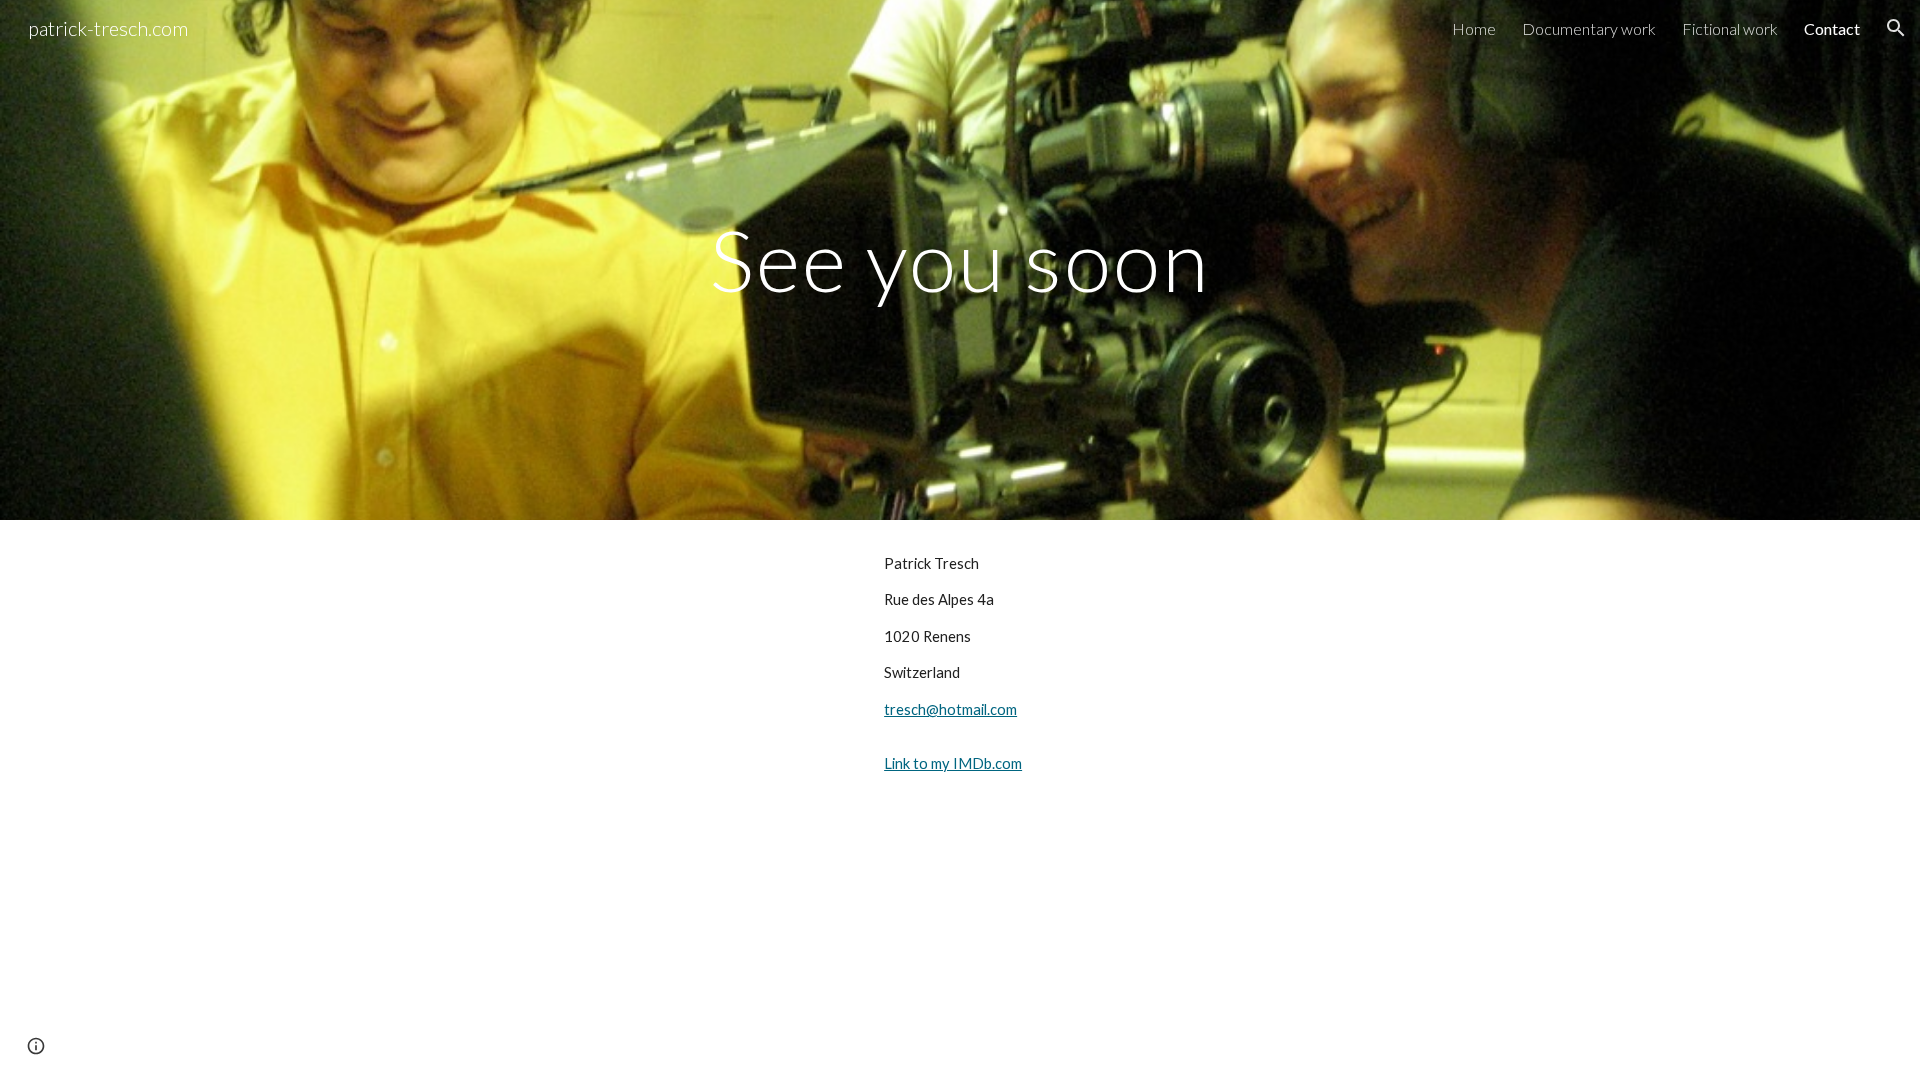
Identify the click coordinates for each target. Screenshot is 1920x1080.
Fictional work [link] (1730, 28)
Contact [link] (1832, 28)
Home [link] (1474, 28)
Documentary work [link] (1589, 28)
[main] (960, 259)
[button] (1896, 28)
